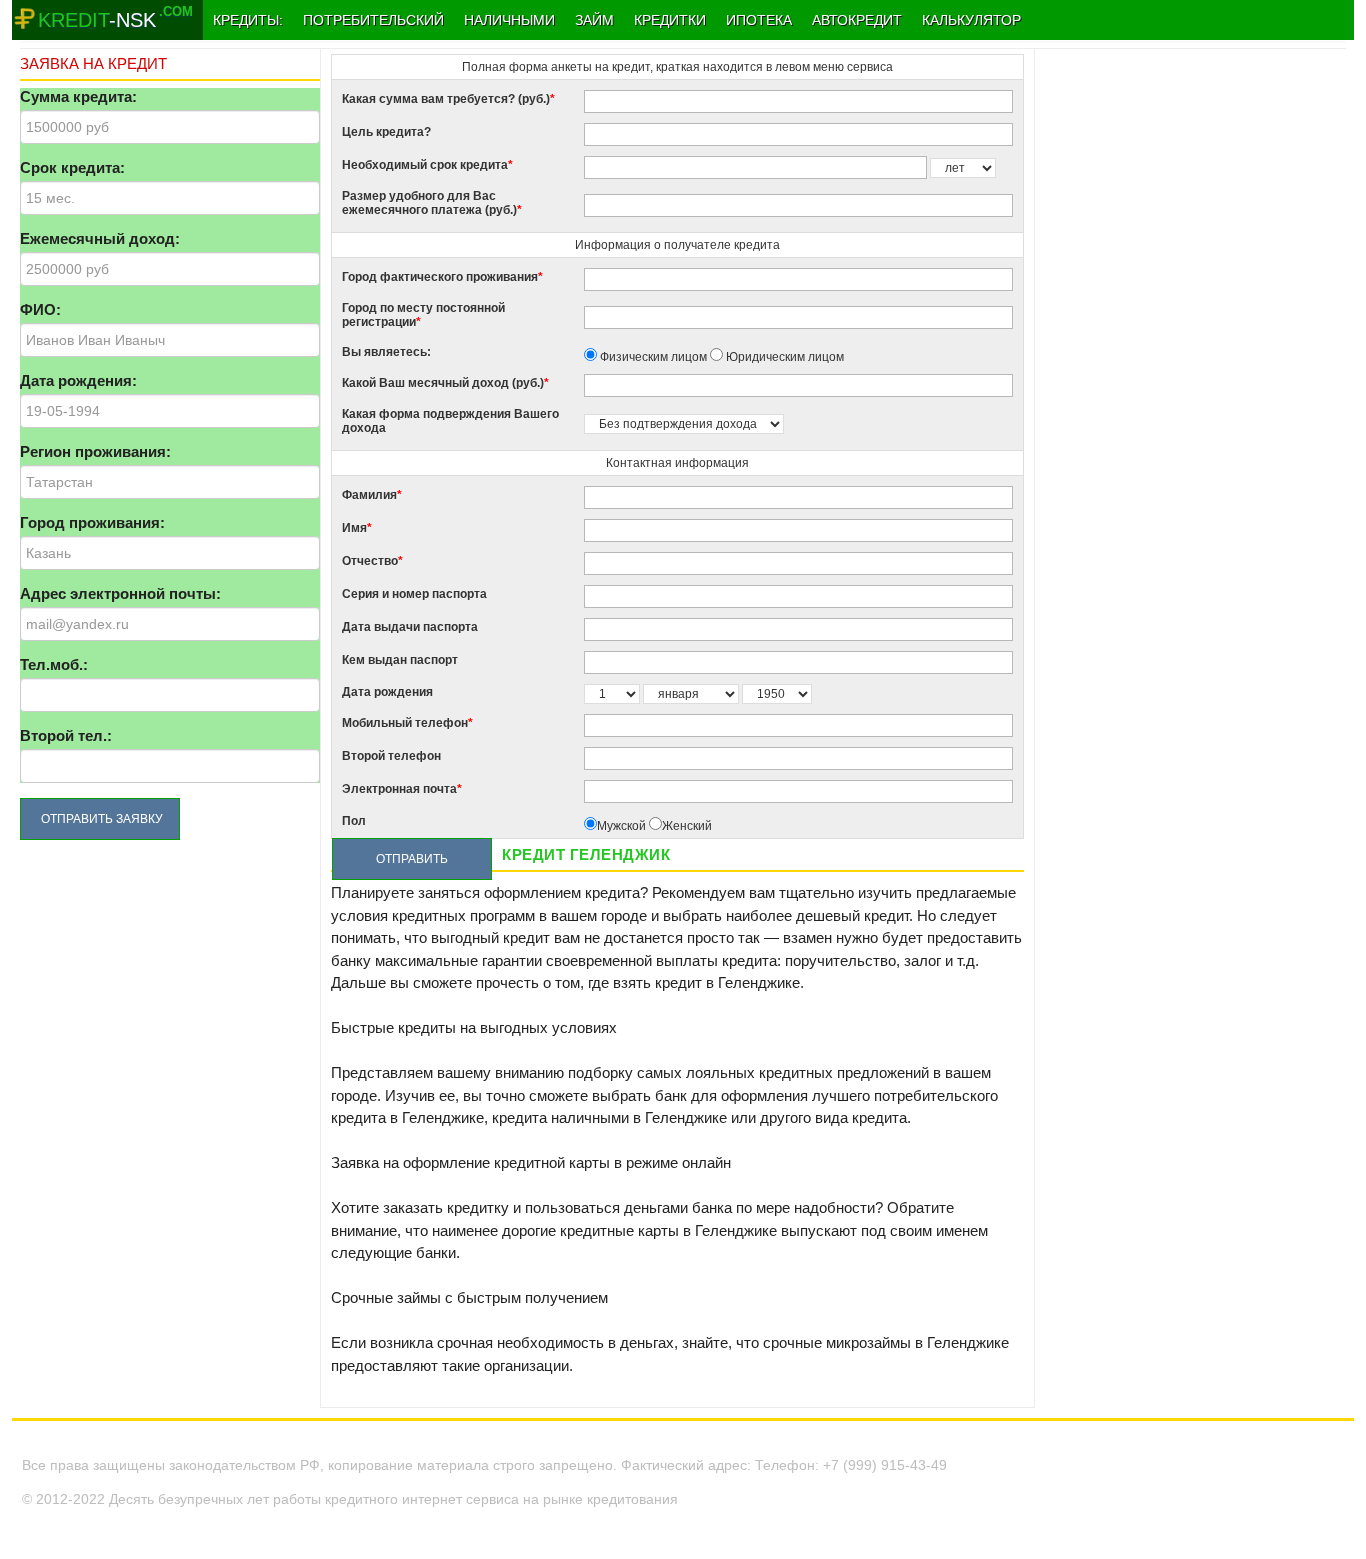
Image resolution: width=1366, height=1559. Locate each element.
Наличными (509, 20)
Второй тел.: (66, 735)
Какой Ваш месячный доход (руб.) (445, 383)
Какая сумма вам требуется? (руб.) (448, 99)
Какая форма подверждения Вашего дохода (450, 421)
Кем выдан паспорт (400, 660)
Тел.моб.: (54, 664)
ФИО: (40, 309)
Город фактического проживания (442, 277)
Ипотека (759, 20)
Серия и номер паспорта (414, 594)
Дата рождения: (78, 380)
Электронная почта (402, 789)
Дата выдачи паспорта (410, 627)
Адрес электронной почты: (120, 593)
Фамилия (372, 495)
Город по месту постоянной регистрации (423, 315)
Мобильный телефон (407, 723)
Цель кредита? (386, 132)
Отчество (372, 561)
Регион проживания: (95, 451)
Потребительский (373, 20)
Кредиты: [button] (248, 20)
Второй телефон (391, 756)
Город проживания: (92, 522)
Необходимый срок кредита (427, 165)
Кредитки (670, 20)
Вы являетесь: (386, 352)
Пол (354, 821)
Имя (357, 528)
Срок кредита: (72, 167)
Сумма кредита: (78, 96)
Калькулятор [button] (971, 20)
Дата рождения (387, 692)
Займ (594, 20)
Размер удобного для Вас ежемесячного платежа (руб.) (432, 203)
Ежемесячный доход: (100, 238)
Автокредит (857, 20)
